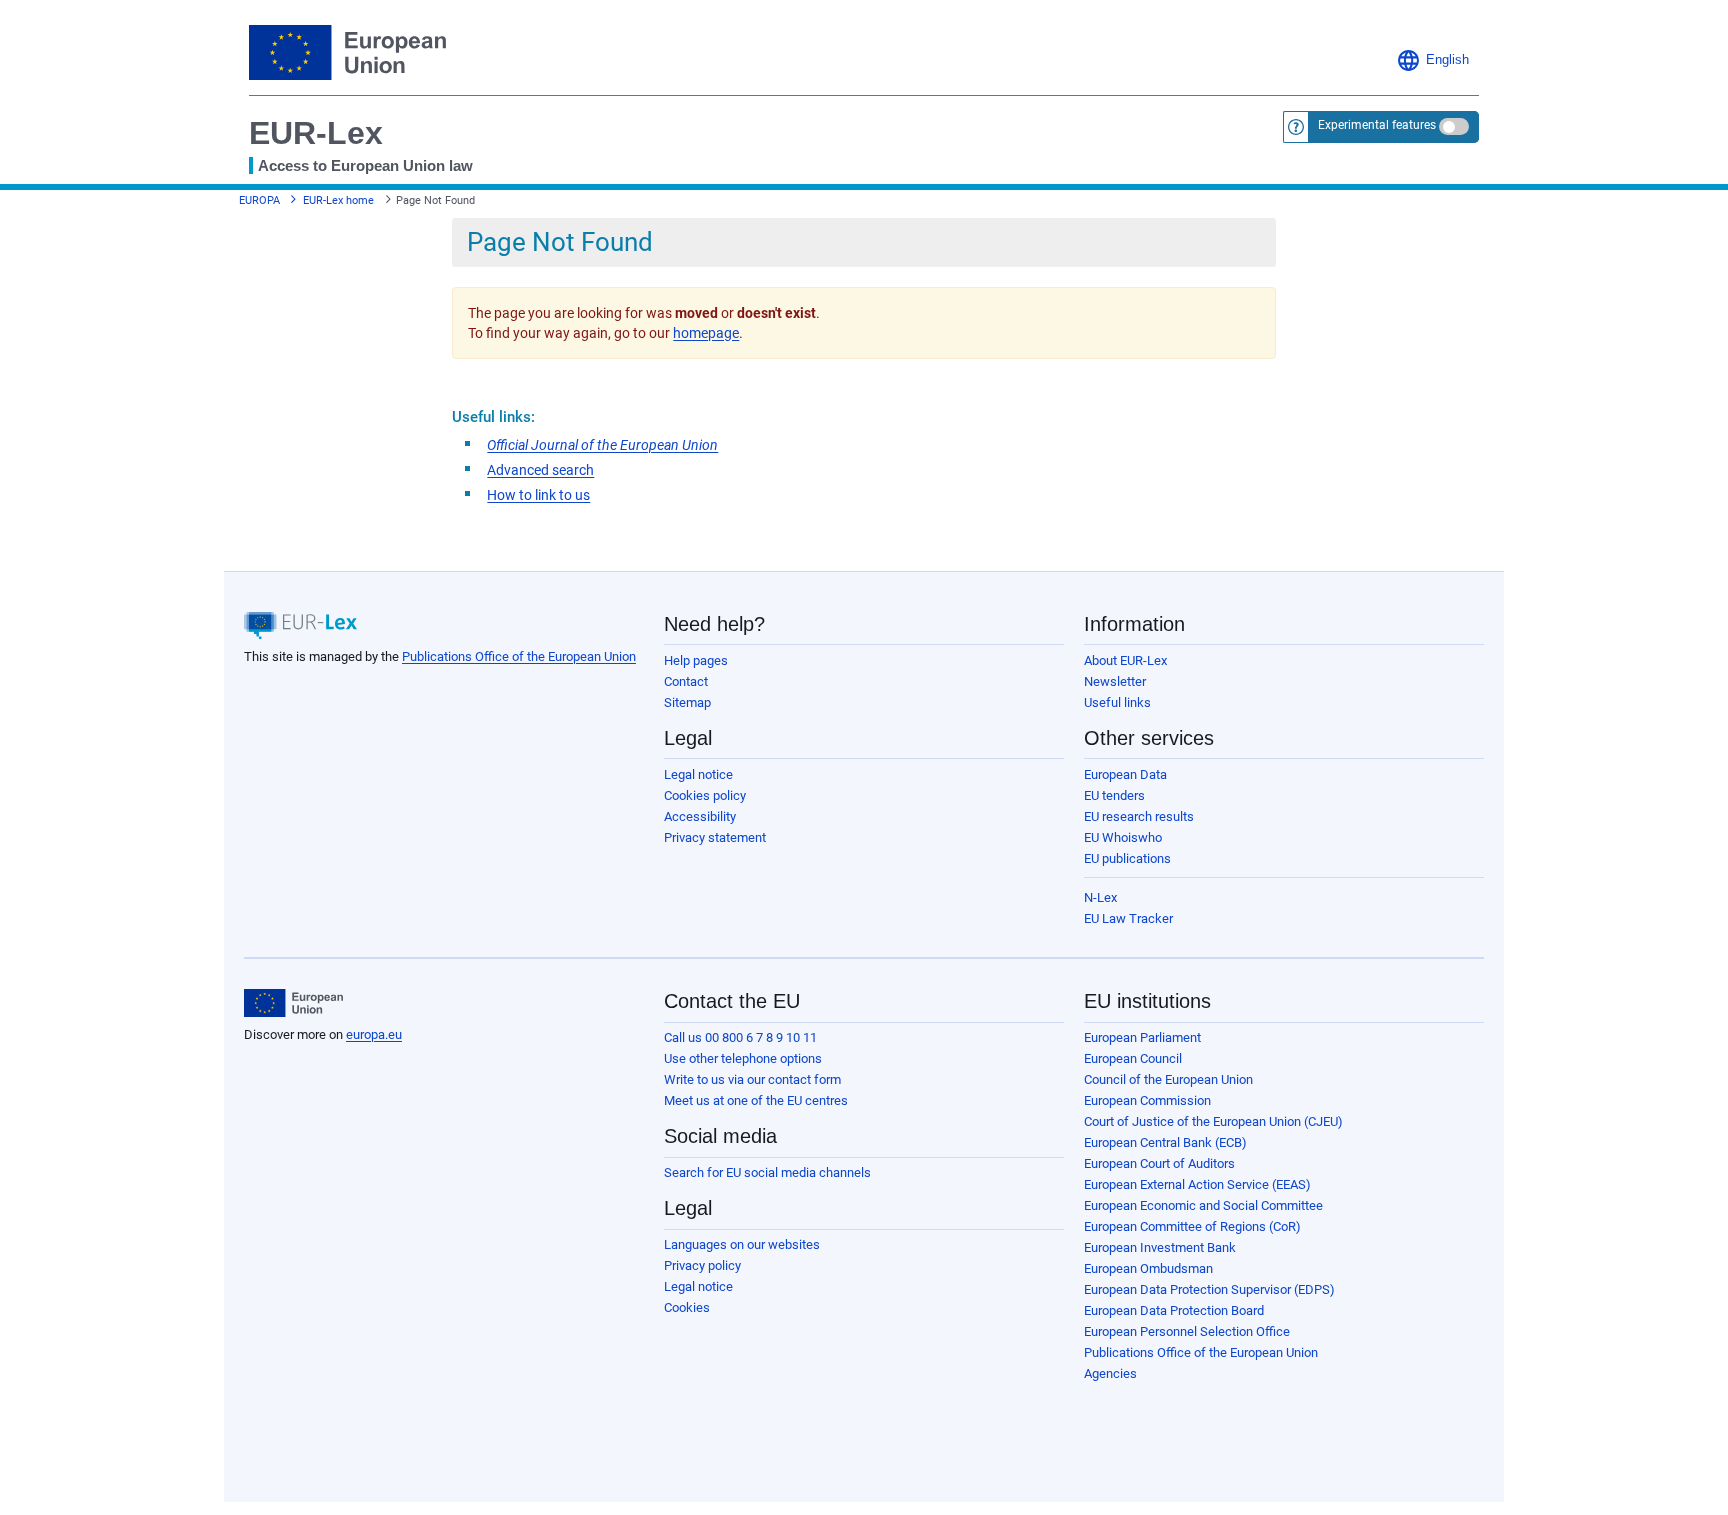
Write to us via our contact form (752, 1079)
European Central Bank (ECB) (1165, 1142)
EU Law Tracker (1128, 918)
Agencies (1110, 1373)
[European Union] (293, 1003)
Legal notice (698, 774)
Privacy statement (715, 837)
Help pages (696, 660)
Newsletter (1115, 681)
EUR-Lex (316, 133)
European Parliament (1142, 1037)
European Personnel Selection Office (1187, 1331)
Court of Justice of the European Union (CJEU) (1213, 1121)
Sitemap (687, 702)
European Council (1133, 1058)
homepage (706, 333)
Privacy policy (702, 1265)
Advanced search (540, 470)
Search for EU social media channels (767, 1172)
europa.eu (374, 1034)
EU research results (1139, 816)
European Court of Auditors (1159, 1163)
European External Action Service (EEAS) (1197, 1184)
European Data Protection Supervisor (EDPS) (1209, 1289)
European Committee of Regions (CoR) (1192, 1226)
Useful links (1117, 702)
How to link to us (538, 495)
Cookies (687, 1307)
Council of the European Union (1168, 1079)
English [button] (1447, 60)
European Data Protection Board (1174, 1310)
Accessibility (700, 816)
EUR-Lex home (338, 200)
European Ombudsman (1148, 1268)
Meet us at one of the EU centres (756, 1100)
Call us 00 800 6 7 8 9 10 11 (740, 1037)
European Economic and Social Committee (1203, 1205)
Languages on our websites (742, 1244)
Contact (686, 681)
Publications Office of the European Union (519, 656)
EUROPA (259, 200)
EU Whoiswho (1123, 837)
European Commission (1147, 1100)
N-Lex (1100, 897)
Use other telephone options (743, 1058)
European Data (1125, 774)
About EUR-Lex (1125, 660)
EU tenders (1114, 795)
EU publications (1127, 858)
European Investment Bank (1160, 1247)
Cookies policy (705, 795)
